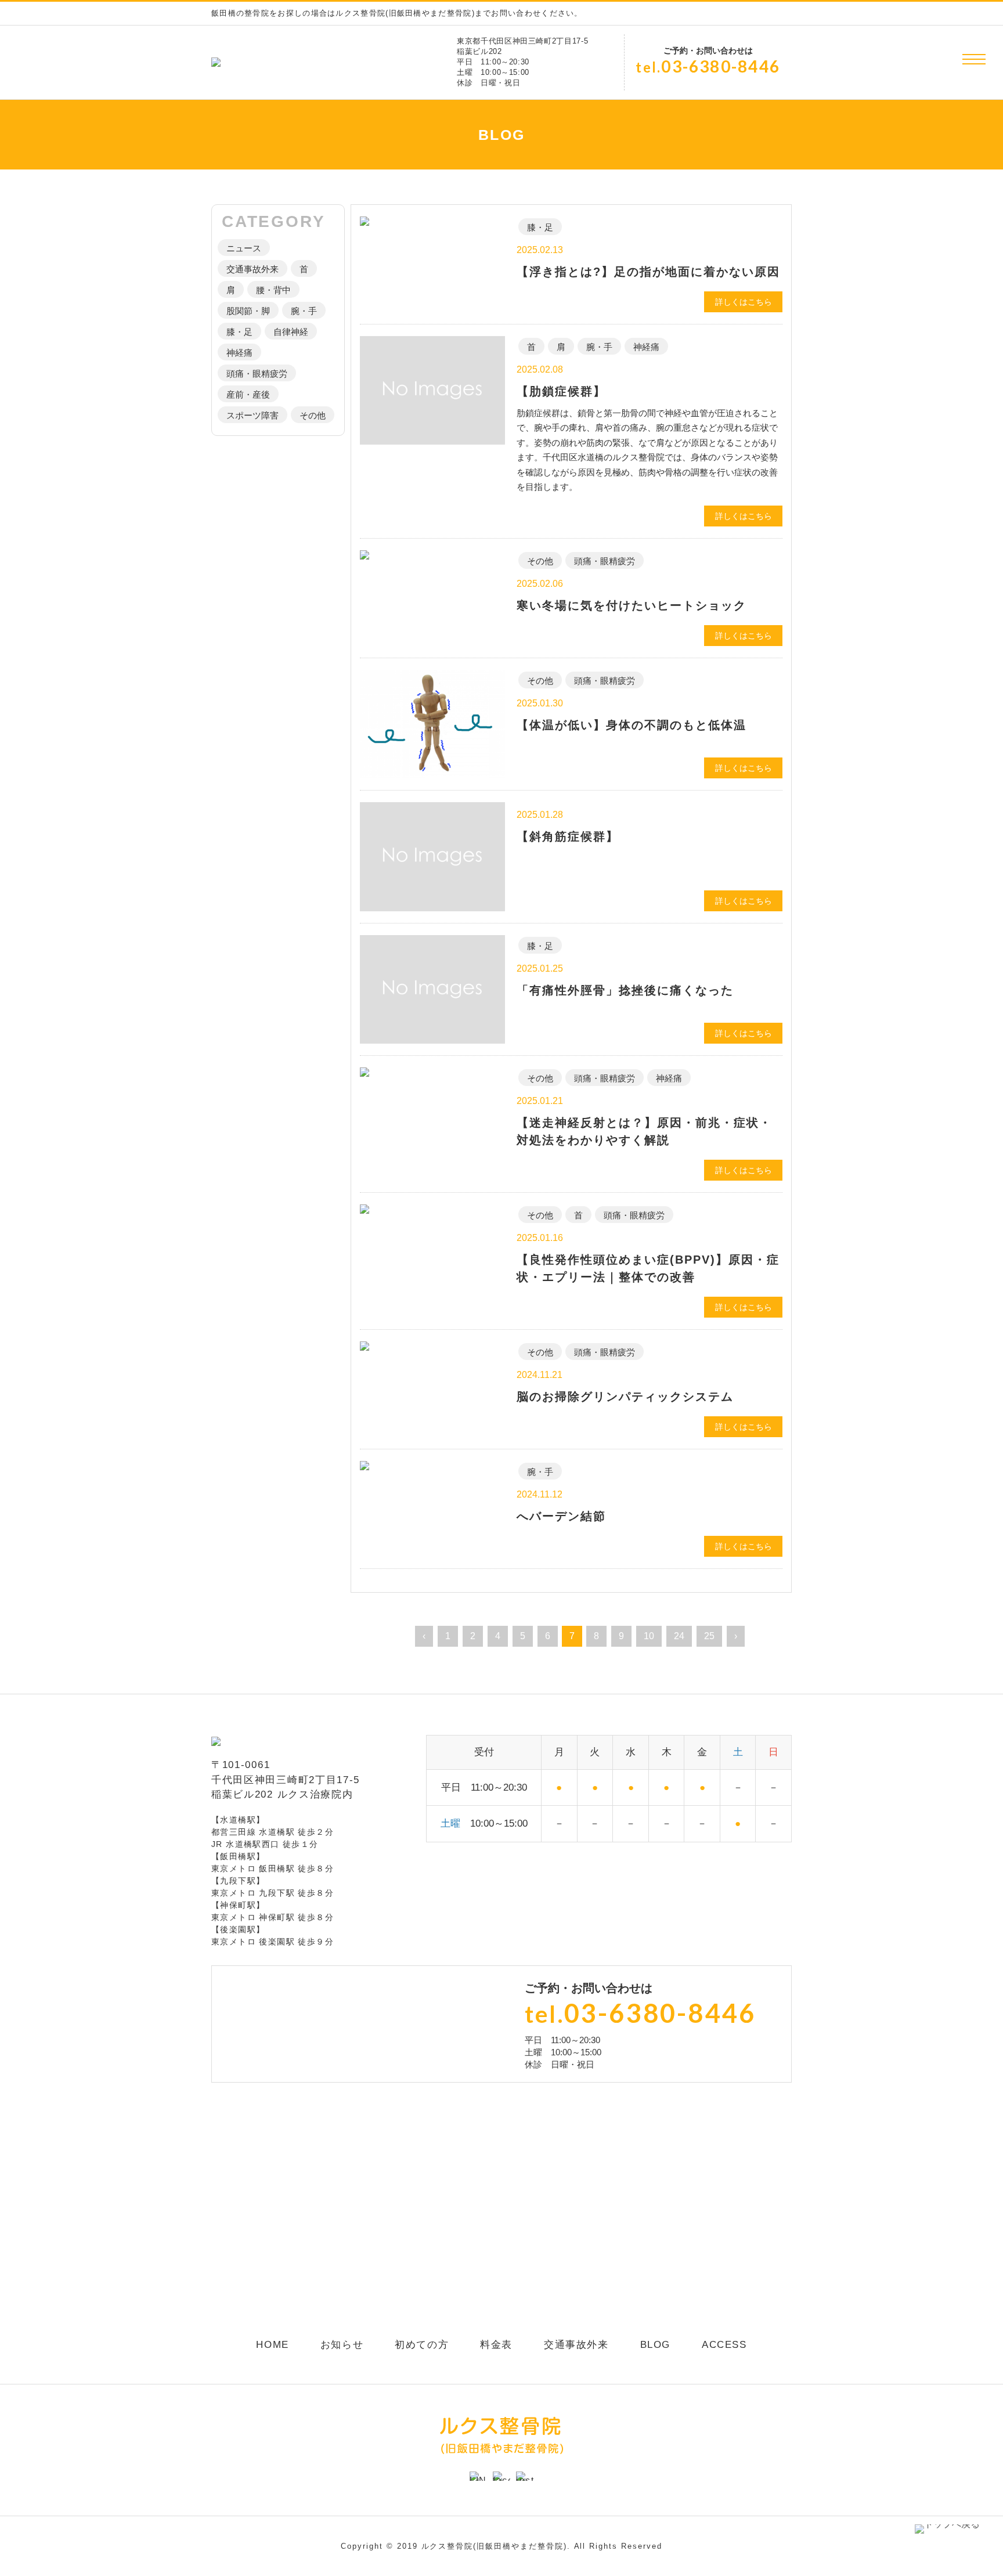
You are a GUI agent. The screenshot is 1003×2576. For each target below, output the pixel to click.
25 (709, 1636)
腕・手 (304, 311)
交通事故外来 (252, 269)
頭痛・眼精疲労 (257, 374)
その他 (313, 415)
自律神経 (291, 332)
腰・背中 (273, 290)
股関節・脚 (248, 311)
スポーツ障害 (252, 415)
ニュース (244, 248)
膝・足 (239, 332)
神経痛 (239, 353)
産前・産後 (248, 394)
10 (649, 1636)
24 (679, 1636)
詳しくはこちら (744, 302)
